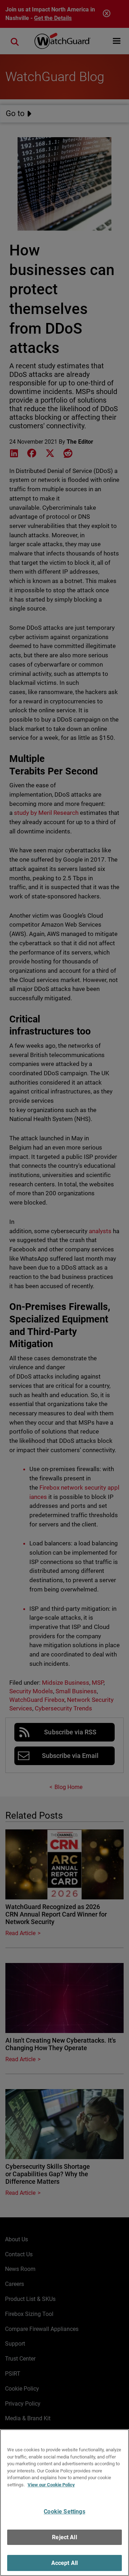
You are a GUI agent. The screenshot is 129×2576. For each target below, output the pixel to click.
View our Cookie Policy (51, 2485)
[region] (64, 2503)
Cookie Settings (64, 2512)
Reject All (64, 2537)
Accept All (65, 2563)
